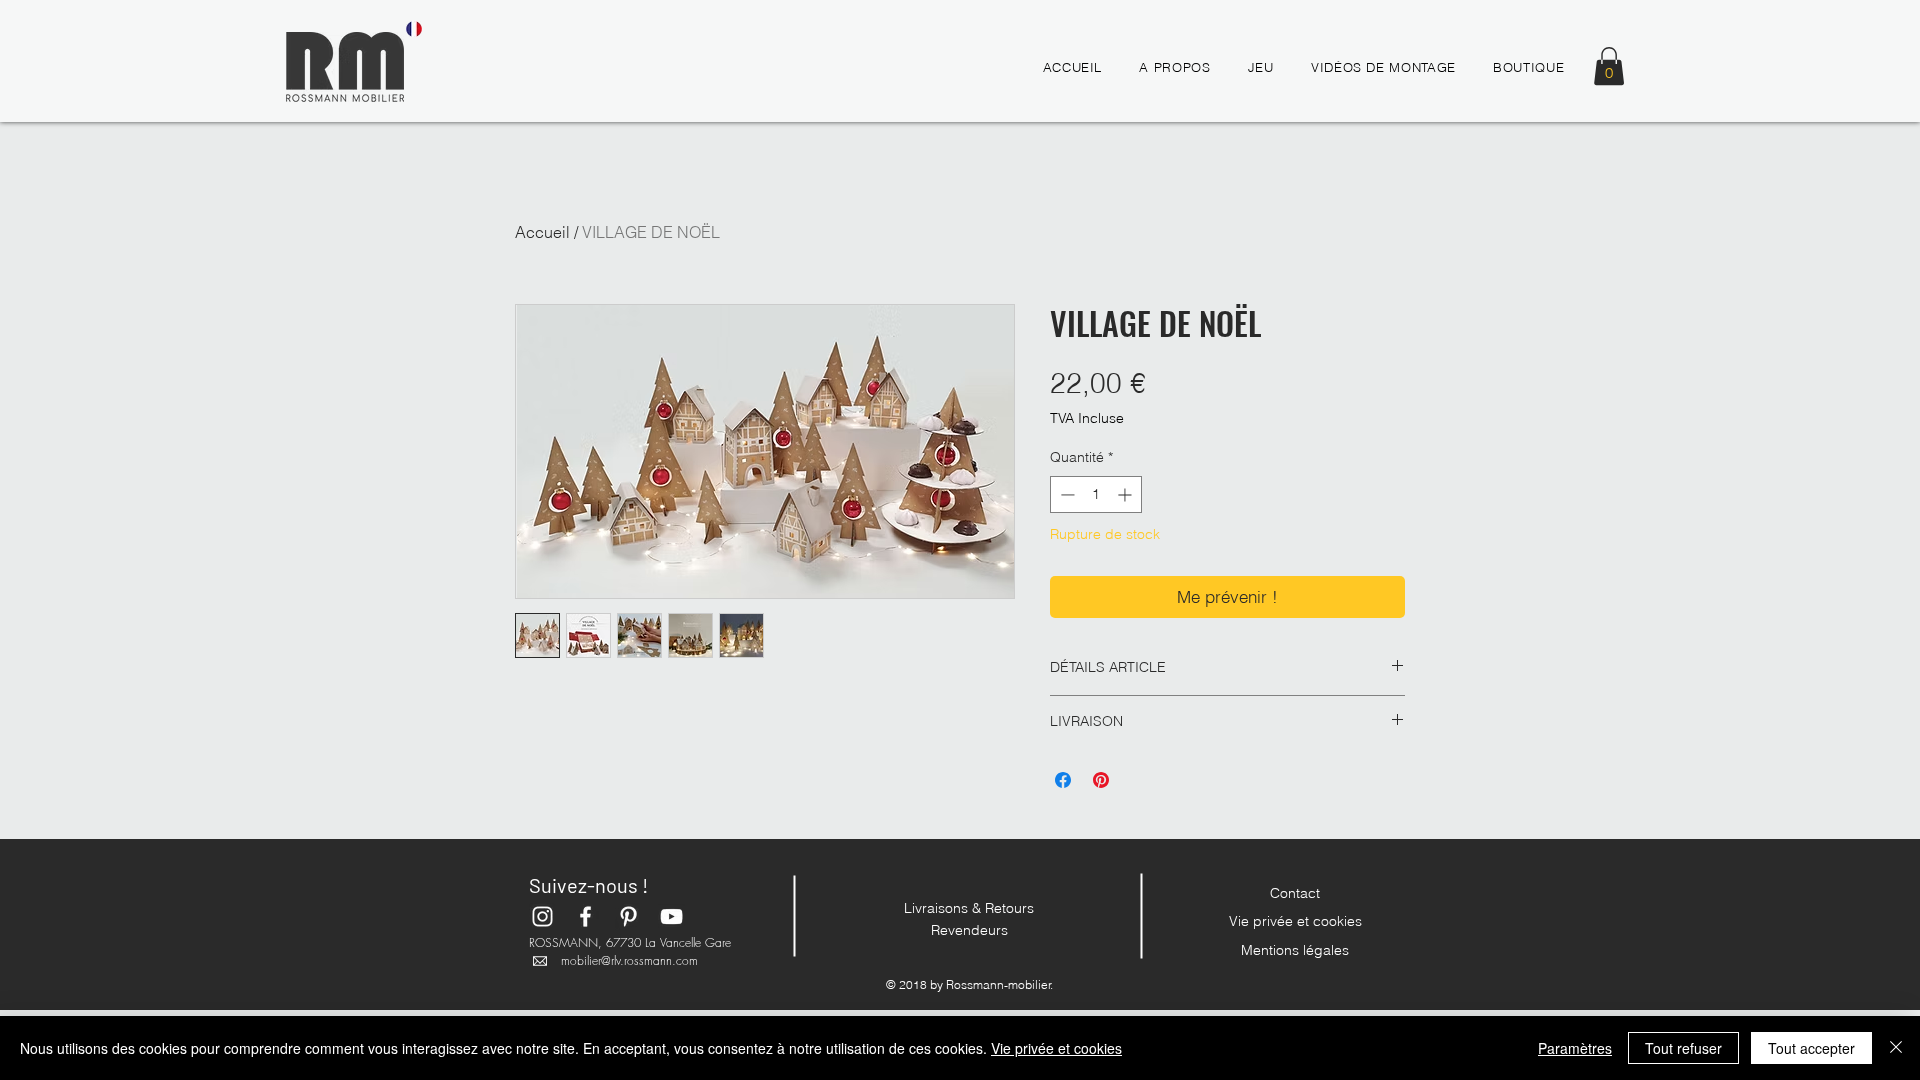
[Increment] (1126, 494)
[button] (1609, 66)
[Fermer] (1896, 1048)
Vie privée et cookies (1295, 921)
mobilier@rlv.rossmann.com (629, 960)
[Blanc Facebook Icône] (585, 916)
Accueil (542, 232)
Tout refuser (1683, 1048)
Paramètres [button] (1575, 1048)
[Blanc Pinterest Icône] (628, 916)
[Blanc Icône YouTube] (671, 916)
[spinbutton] (1096, 494)
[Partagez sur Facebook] (1063, 780)
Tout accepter (1811, 1048)
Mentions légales (1295, 950)
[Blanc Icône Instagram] (542, 916)
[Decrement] (1065, 494)
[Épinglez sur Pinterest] (1101, 780)
